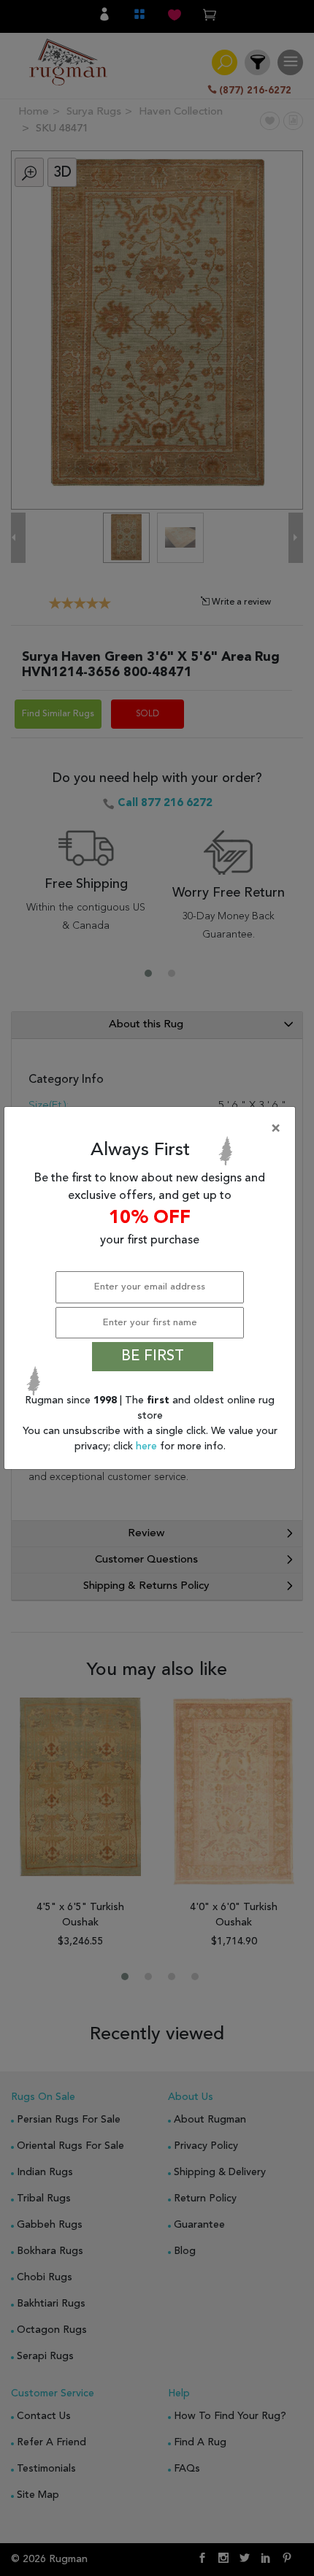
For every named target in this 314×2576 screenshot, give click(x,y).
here (148, 1446)
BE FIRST (153, 1357)
